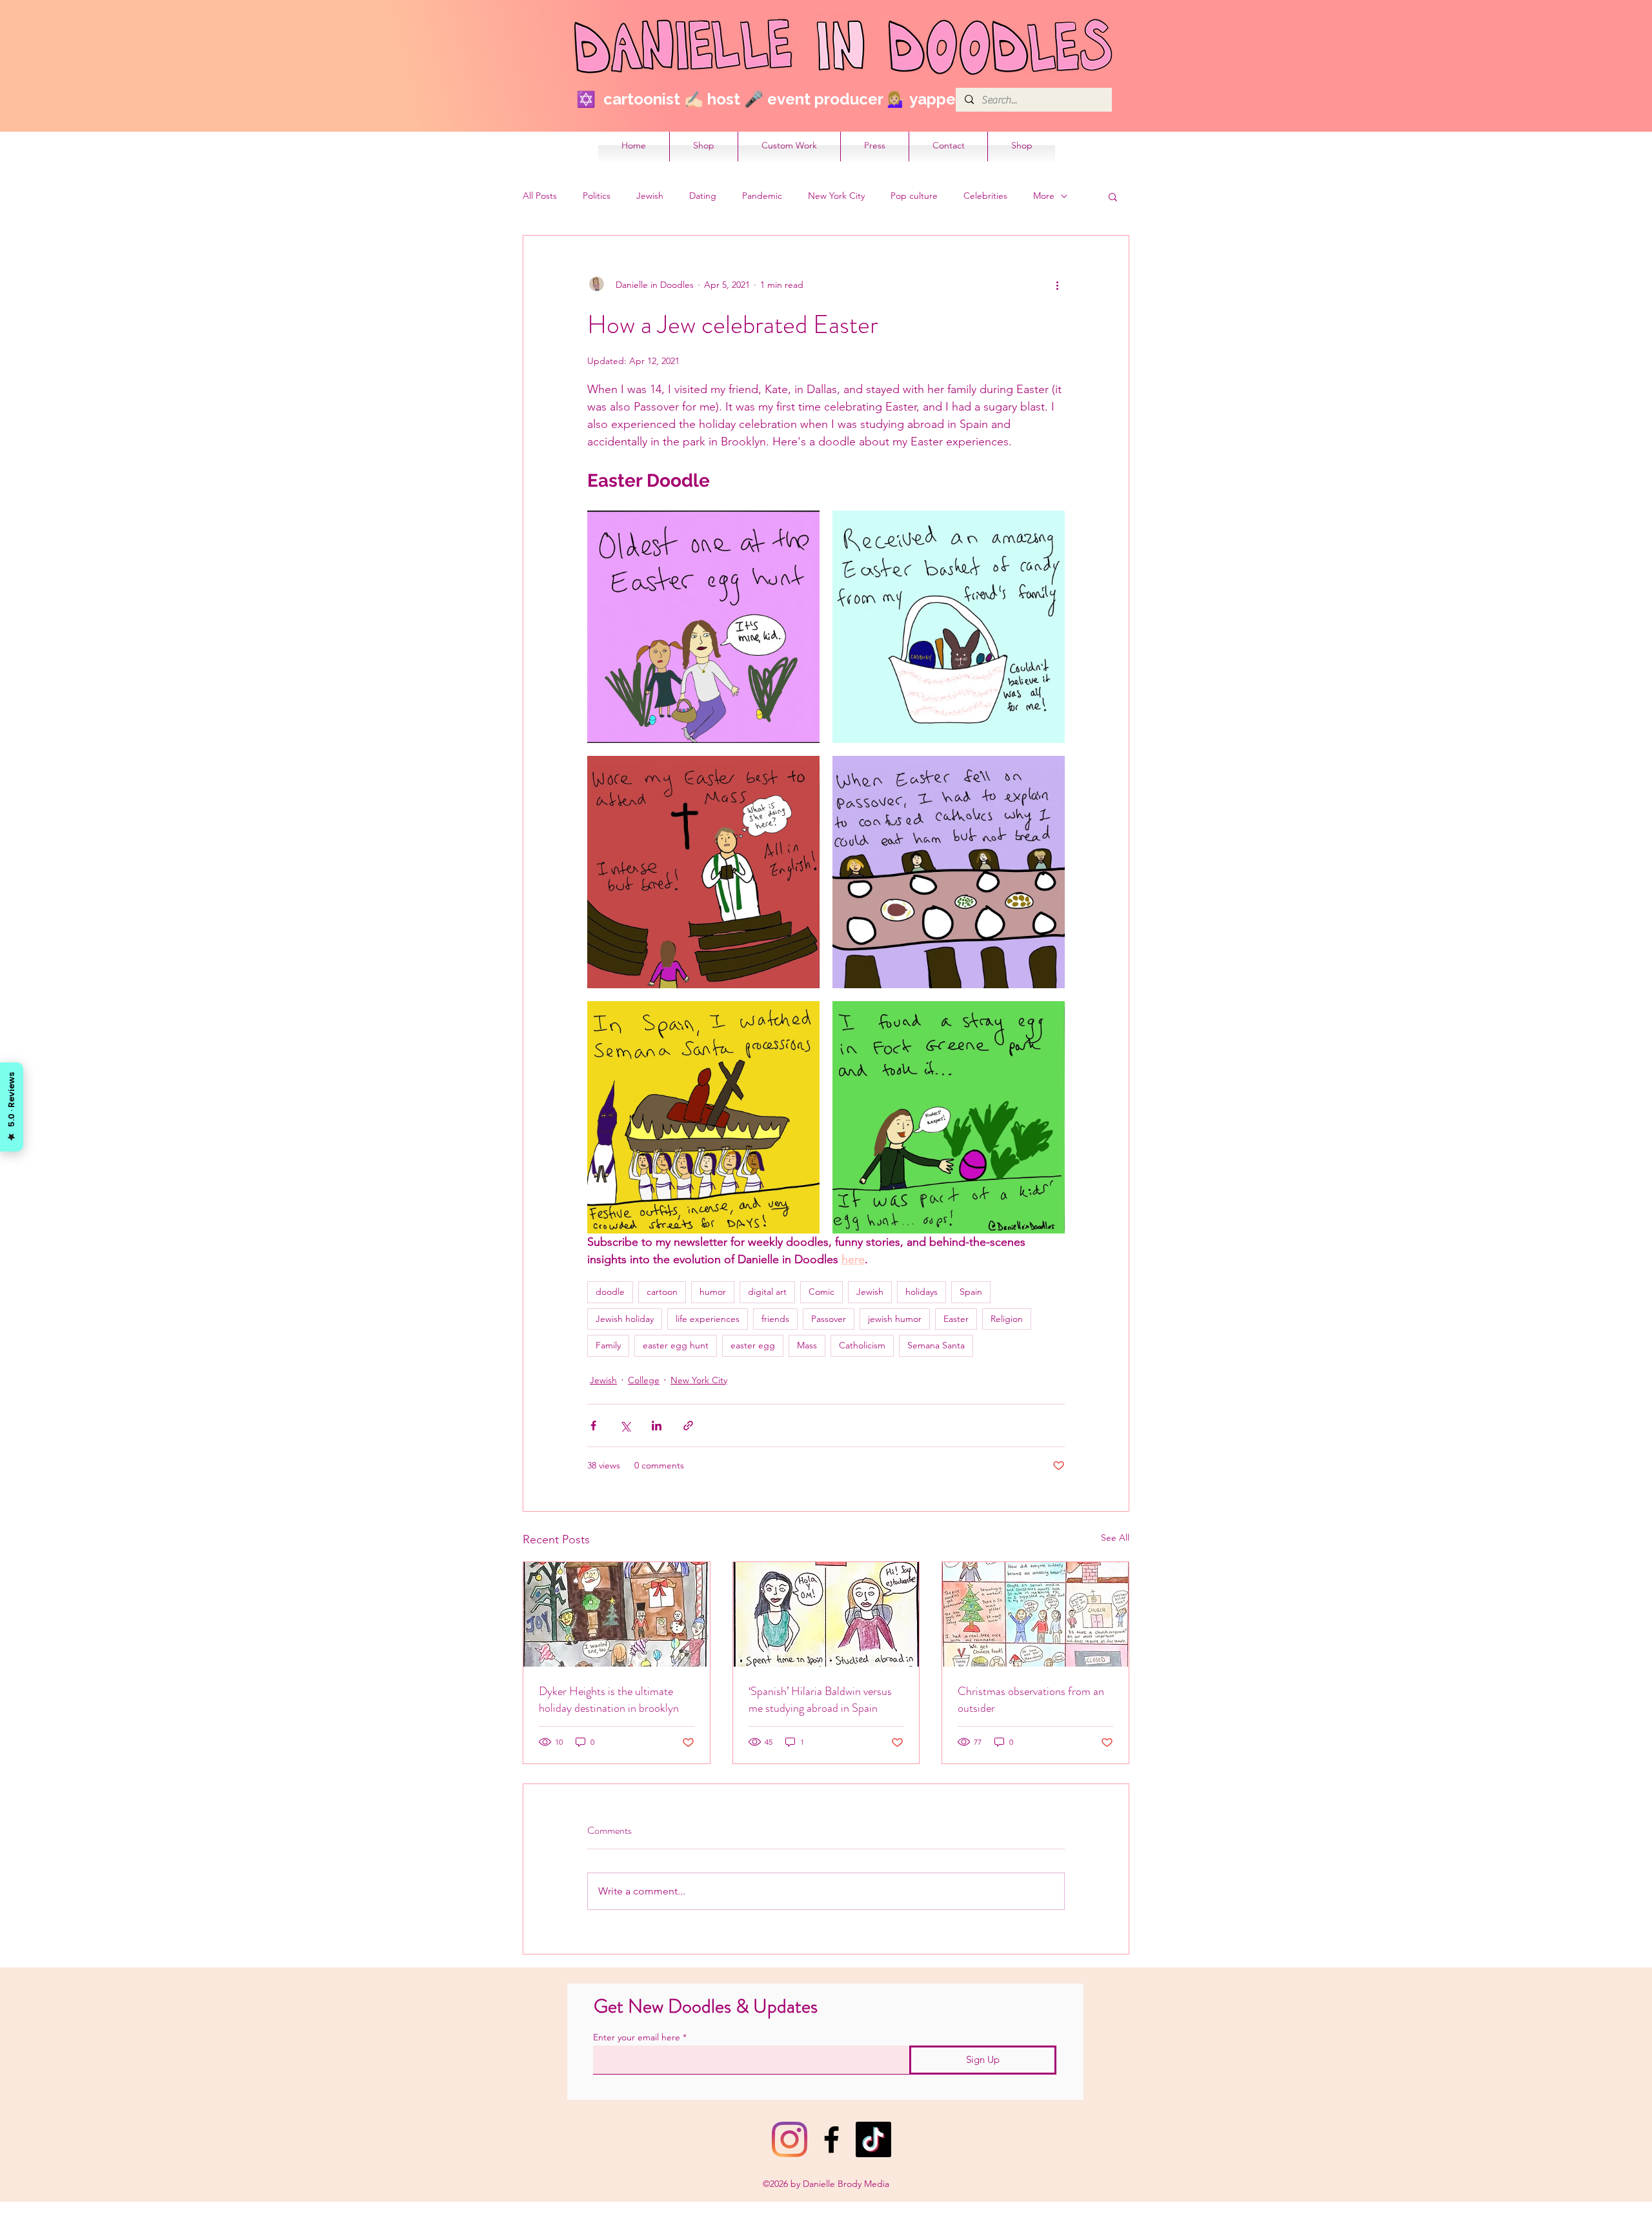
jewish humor (895, 1319)
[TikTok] (873, 2139)
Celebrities (985, 196)
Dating (703, 196)
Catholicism (862, 1345)
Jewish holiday (625, 1319)
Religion (1007, 1319)
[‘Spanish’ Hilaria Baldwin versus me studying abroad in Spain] (826, 1614)
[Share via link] (688, 1426)
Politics (597, 196)
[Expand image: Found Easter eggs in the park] (949, 1117)
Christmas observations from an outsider (1031, 1700)
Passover (829, 1319)
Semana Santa (936, 1345)
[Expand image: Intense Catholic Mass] (703, 872)
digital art (767, 1292)
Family (608, 1345)
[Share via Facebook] (593, 1426)
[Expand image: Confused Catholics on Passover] (949, 872)
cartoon (662, 1292)
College (644, 1380)
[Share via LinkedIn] (657, 1426)
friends (775, 1319)
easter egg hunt (676, 1345)
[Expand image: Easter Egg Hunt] (703, 627)
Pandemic (762, 196)
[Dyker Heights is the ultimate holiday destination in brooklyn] (617, 1614)
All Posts (540, 196)
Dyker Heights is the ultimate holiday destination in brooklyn (609, 1700)
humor (713, 1292)
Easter (956, 1319)
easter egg (753, 1345)
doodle (610, 1292)
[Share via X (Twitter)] (625, 1426)
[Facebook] (831, 2139)
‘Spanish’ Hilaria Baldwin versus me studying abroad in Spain (820, 1700)
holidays (922, 1292)
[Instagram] (790, 2139)
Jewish (650, 196)
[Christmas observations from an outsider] (1035, 1614)
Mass (807, 1345)
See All (1115, 1538)
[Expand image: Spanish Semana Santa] (703, 1117)
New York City (836, 196)
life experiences (708, 1319)
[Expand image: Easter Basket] (949, 627)
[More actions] (1057, 285)
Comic (821, 1292)
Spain (971, 1292)
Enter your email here (637, 2037)
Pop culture (914, 196)
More (1044, 196)
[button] (1113, 196)
